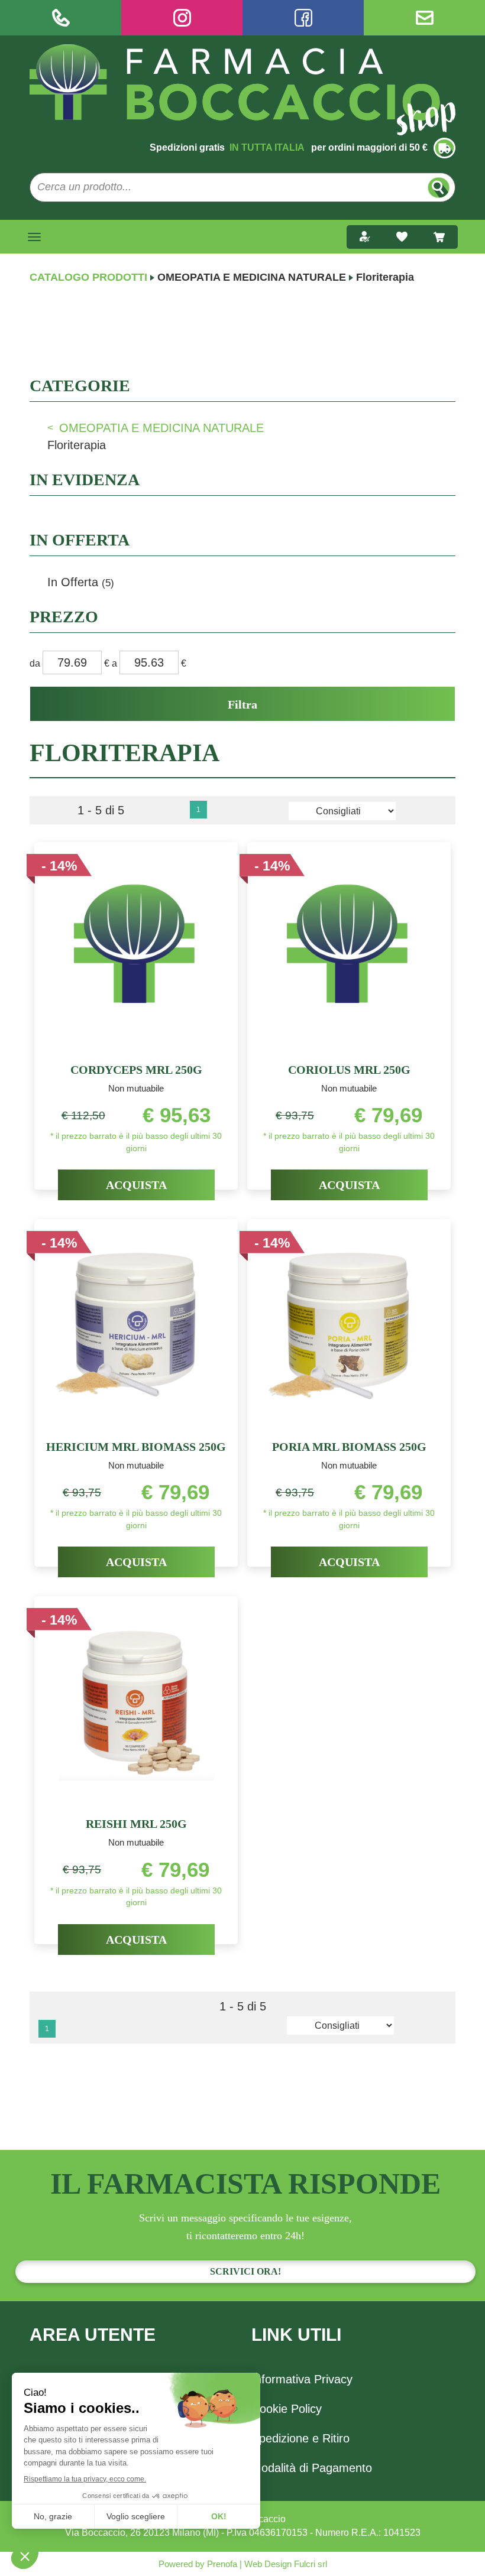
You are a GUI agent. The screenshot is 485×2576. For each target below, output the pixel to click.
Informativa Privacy (302, 2379)
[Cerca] (439, 188)
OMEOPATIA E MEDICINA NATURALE (252, 277)
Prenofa (221, 2564)
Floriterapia (77, 445)
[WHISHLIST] (402, 237)
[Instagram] (182, 18)
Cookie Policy (287, 2409)
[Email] (424, 18)
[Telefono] (61, 18)
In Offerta (81, 582)
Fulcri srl (311, 2564)
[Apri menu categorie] (34, 237)
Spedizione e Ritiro (300, 2438)
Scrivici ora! (245, 2271)
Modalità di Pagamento (312, 2468)
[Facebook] (303, 18)
